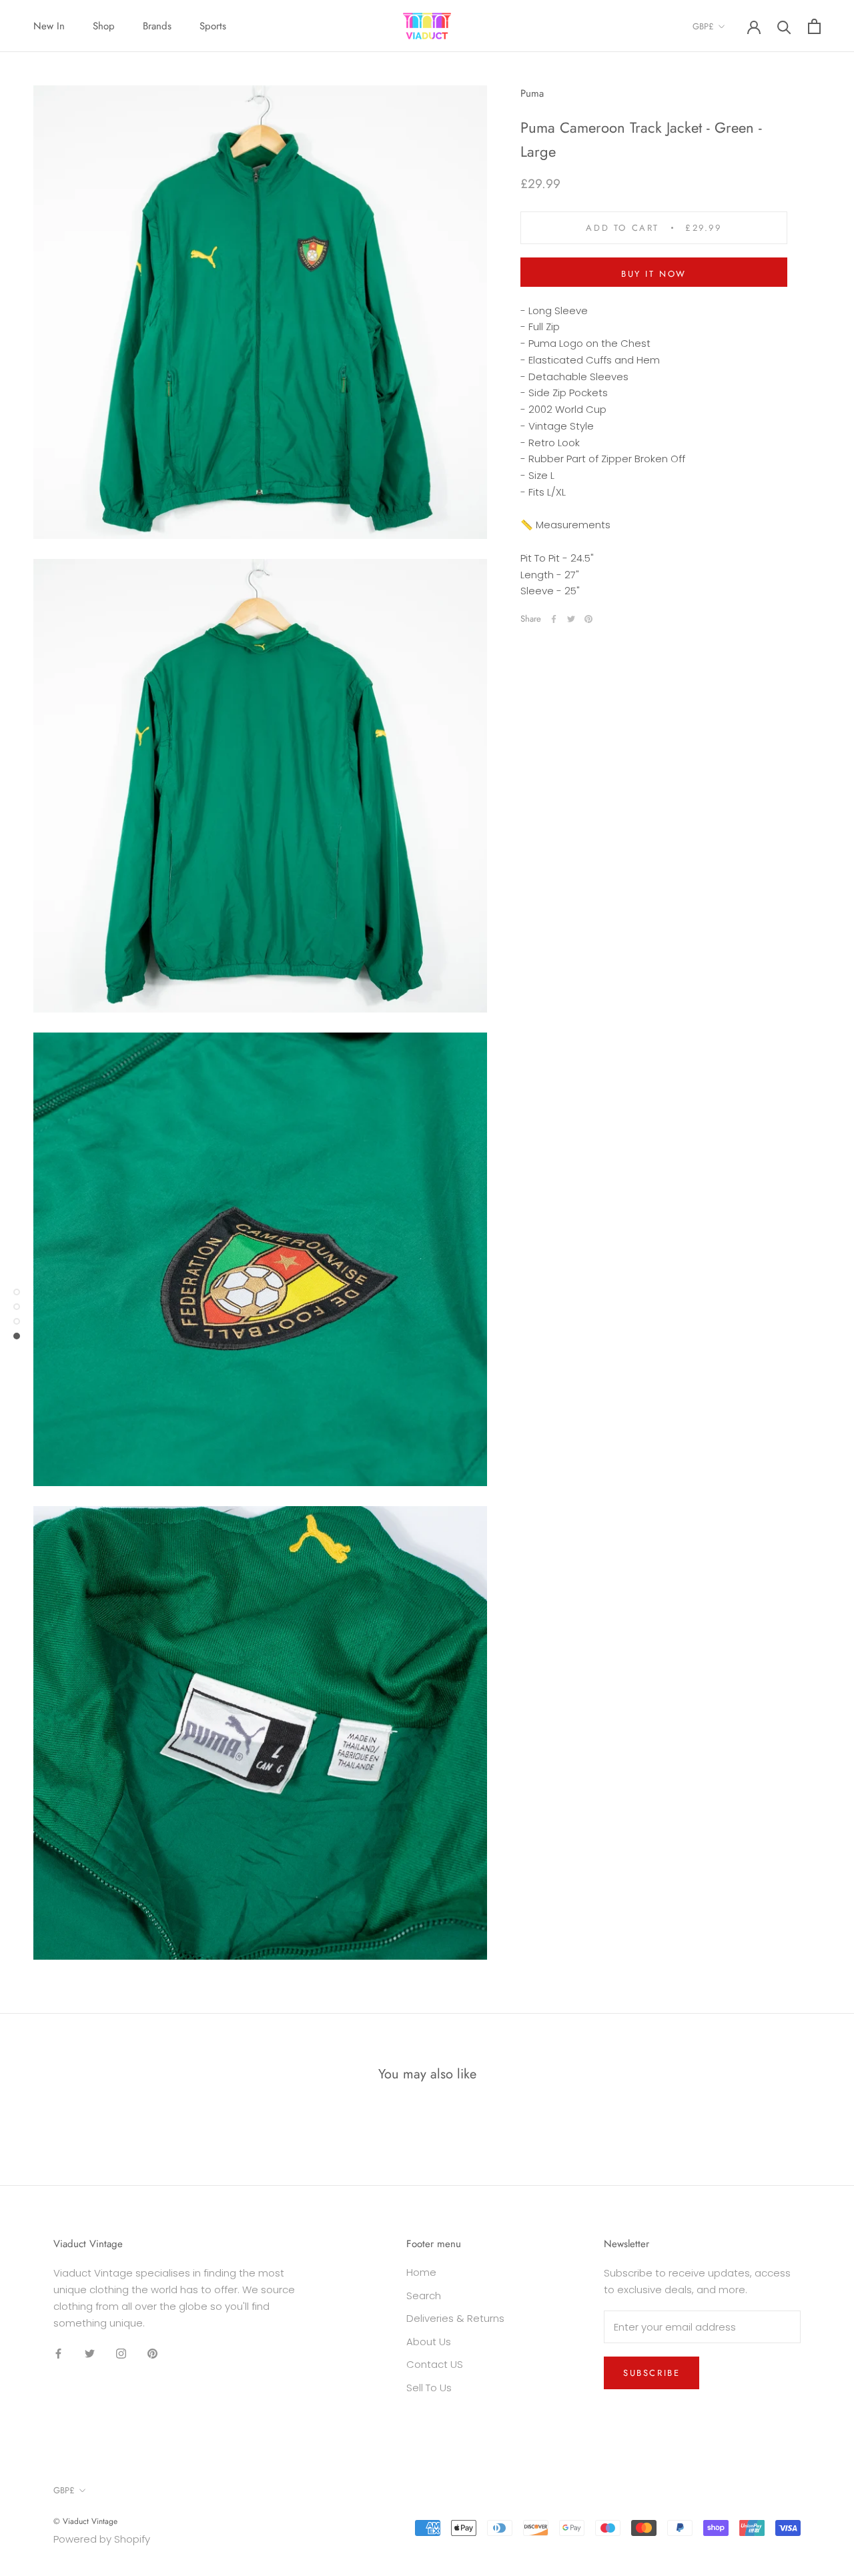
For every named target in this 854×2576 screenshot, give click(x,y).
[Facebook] (554, 619)
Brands (157, 26)
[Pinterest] (588, 619)
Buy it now (654, 274)
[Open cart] (814, 26)
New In (49, 26)
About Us (429, 2342)
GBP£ (703, 26)
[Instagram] (121, 2353)
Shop (104, 26)
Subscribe (652, 2373)
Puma (532, 93)
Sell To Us (429, 2388)
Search (424, 2296)
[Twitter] (571, 619)
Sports (213, 26)
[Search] (784, 26)
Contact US (435, 2364)
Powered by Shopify (102, 2539)
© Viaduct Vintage (85, 2521)
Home (421, 2272)
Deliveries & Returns (455, 2318)
